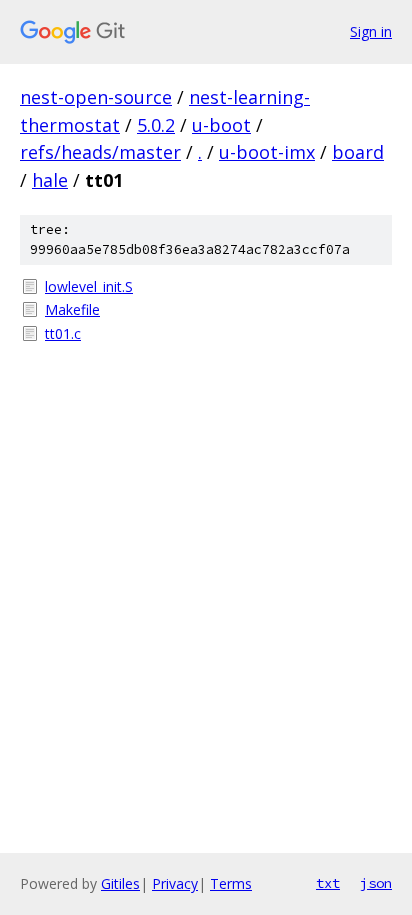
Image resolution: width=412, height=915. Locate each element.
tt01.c (63, 333)
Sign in (371, 31)
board (358, 152)
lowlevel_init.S (89, 286)
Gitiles (120, 883)
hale (50, 180)
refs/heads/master (100, 152)
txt (328, 883)
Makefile (72, 309)
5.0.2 (156, 125)
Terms (231, 883)
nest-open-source (96, 97)
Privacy (175, 883)
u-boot (221, 125)
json (376, 883)
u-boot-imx (267, 152)
